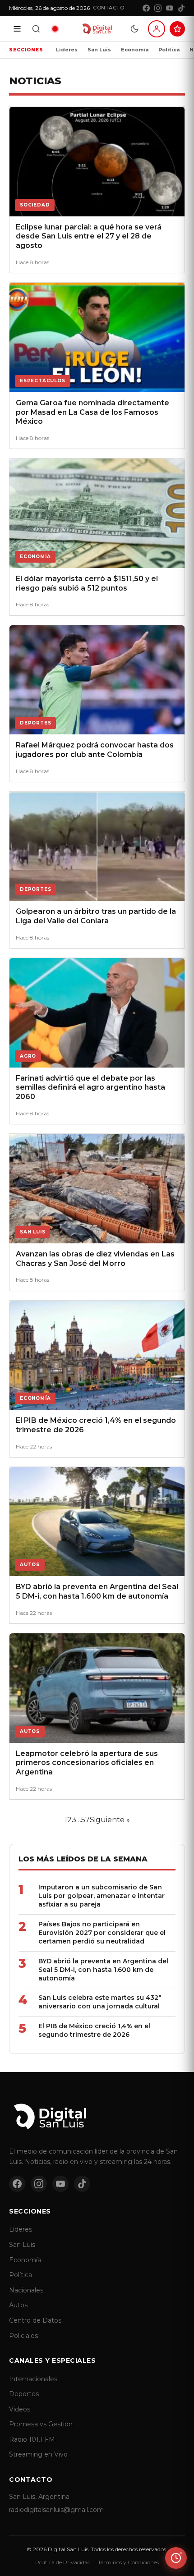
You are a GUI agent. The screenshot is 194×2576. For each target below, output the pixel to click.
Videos (20, 2409)
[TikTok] (181, 8)
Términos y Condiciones (128, 2562)
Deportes (24, 2394)
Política (169, 50)
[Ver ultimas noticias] (176, 2558)
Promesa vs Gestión (41, 2424)
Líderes (67, 50)
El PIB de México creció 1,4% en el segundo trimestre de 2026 (94, 2030)
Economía (135, 50)
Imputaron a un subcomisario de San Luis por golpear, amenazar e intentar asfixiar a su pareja (102, 1896)
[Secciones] (17, 29)
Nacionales (26, 2290)
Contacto (109, 8)
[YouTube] (170, 8)
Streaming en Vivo (38, 2454)
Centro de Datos (35, 2320)
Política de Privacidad (63, 2562)
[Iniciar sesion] (157, 29)
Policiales (23, 2336)
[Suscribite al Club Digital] (177, 29)
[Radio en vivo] (55, 29)
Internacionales (33, 2379)
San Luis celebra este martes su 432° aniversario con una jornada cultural (100, 2002)
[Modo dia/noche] (134, 29)
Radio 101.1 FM (32, 2439)
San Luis (99, 50)
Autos (18, 2305)
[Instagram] (158, 8)
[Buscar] (36, 29)
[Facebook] (146, 8)
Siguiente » (110, 1820)
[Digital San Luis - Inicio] (97, 29)
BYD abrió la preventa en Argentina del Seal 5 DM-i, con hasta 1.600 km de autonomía (103, 1970)
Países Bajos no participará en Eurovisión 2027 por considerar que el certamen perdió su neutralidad (102, 1933)
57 (85, 1820)
